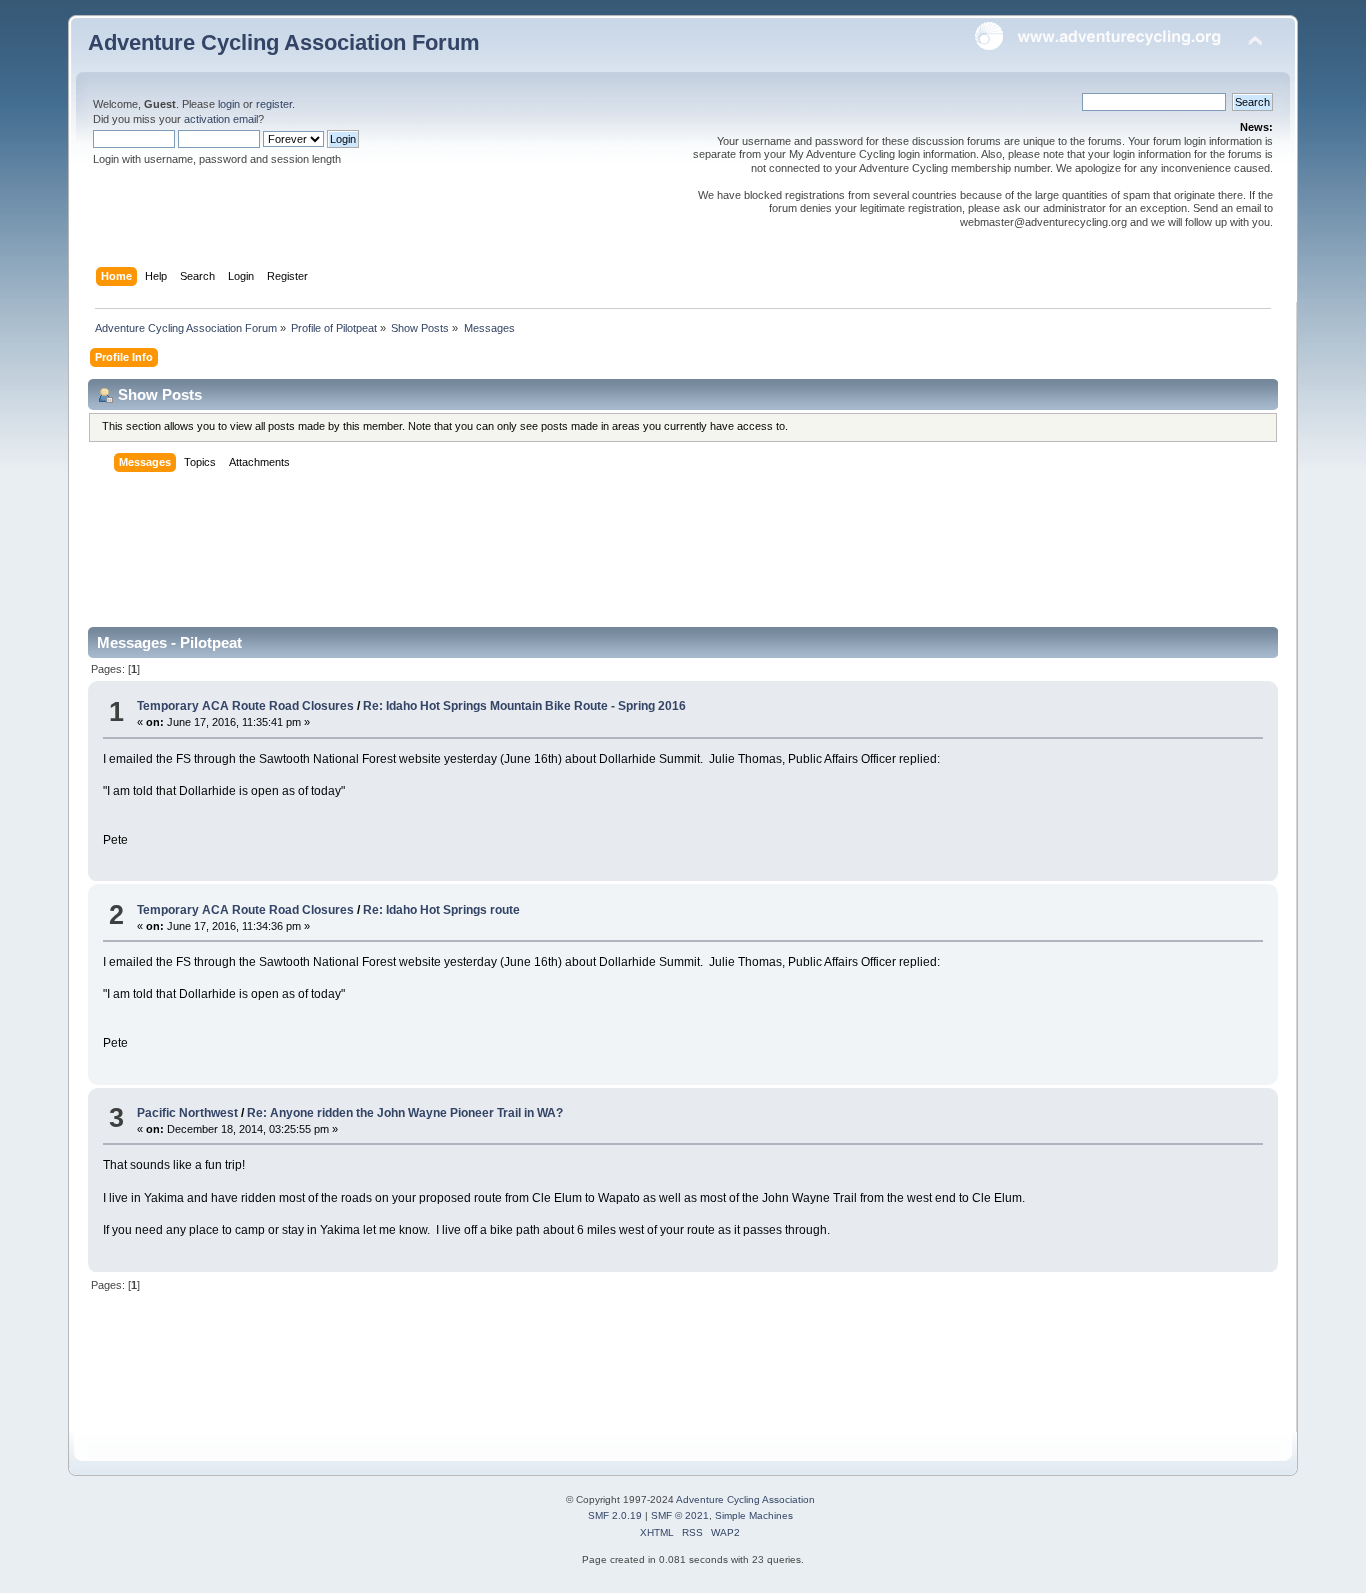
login (229, 104)
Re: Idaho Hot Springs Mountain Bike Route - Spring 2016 (524, 706)
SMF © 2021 (680, 1515)
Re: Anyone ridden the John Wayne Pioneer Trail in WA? (405, 1113)
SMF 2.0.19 (615, 1515)
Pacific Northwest (187, 1113)
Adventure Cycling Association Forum (284, 42)
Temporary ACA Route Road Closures (247, 706)
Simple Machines (754, 1515)
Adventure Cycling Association (745, 1499)
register (274, 104)
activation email (221, 119)
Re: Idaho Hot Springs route (441, 910)
